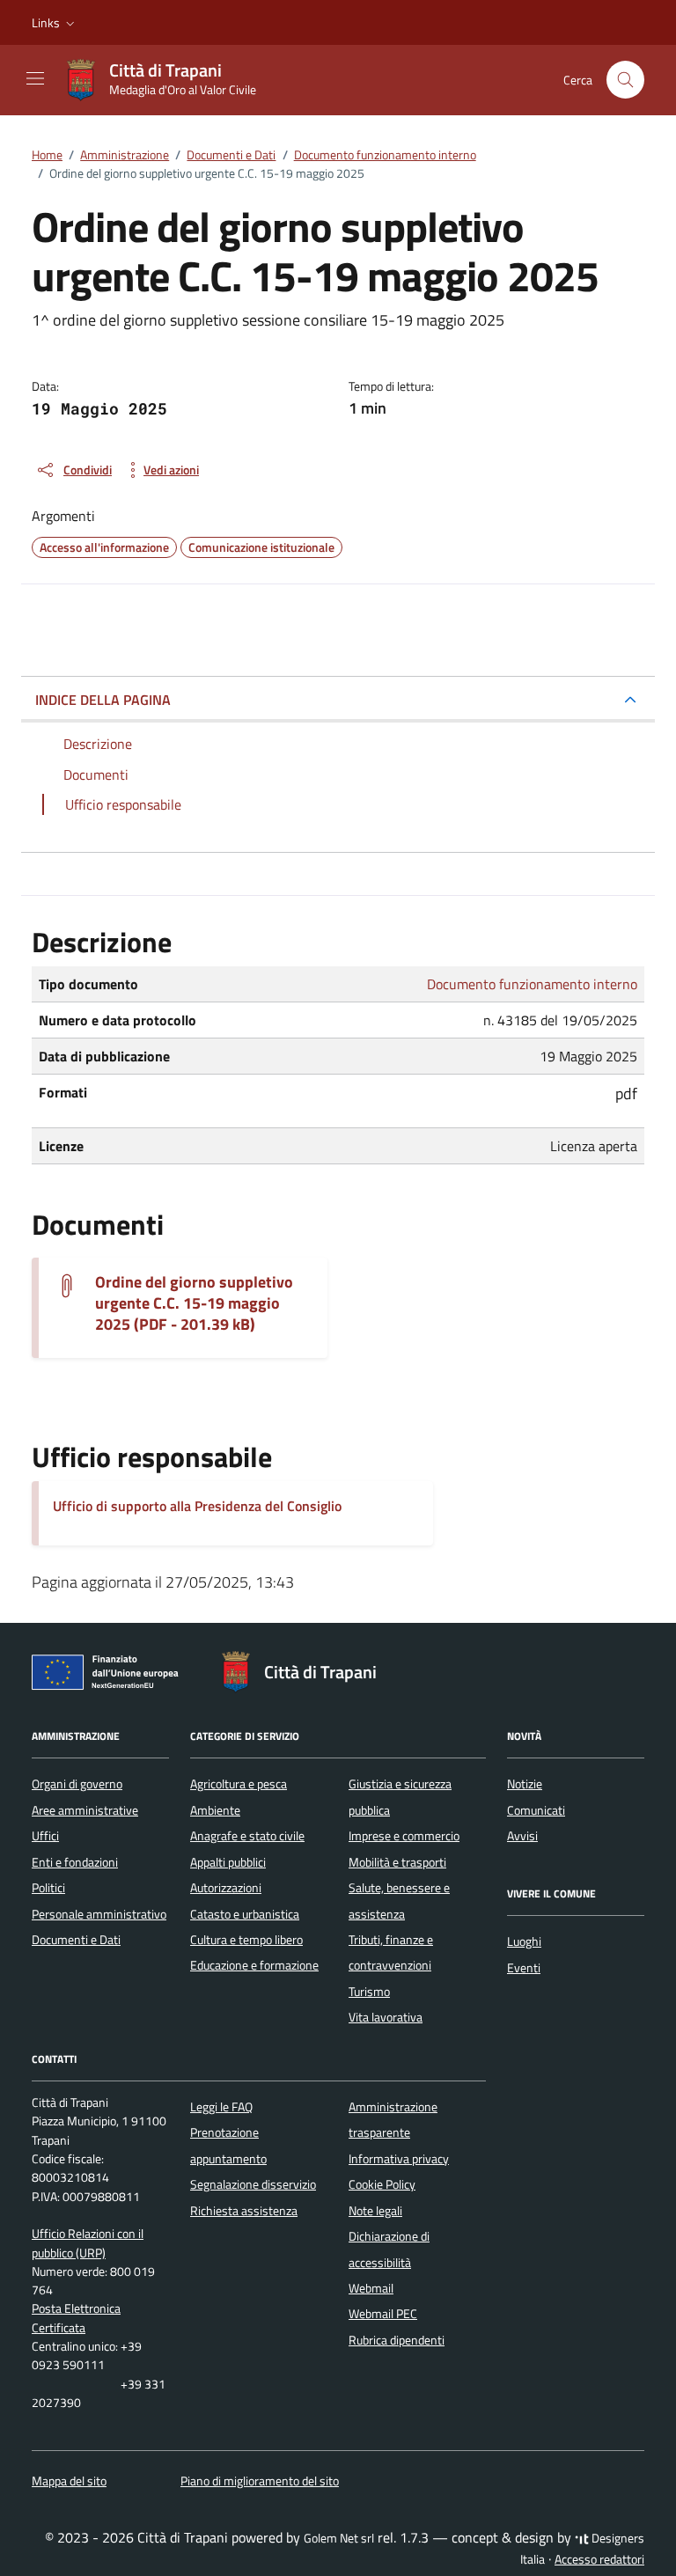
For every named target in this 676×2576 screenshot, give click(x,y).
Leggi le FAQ (221, 2107)
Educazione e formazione (254, 1965)
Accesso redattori (599, 2559)
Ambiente (215, 1810)
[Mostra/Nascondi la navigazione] (35, 78)
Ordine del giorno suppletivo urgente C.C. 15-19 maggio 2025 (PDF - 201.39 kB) (194, 1303)
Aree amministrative (85, 1810)
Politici (48, 1888)
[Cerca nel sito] (625, 80)
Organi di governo (77, 1784)
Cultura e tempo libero (246, 1940)
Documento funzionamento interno (532, 984)
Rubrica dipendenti (397, 2340)
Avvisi (522, 1836)
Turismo (369, 1992)
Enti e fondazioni (75, 1862)
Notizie (525, 1784)
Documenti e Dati (76, 1940)
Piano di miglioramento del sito (260, 2481)
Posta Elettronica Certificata (76, 2318)
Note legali (375, 2211)
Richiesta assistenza (244, 2211)
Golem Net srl (339, 2538)
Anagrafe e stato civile (247, 1836)
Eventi (524, 1968)
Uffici (45, 1836)
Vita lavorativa (386, 2017)
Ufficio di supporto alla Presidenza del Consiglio (197, 1506)
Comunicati (536, 1810)
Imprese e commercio (404, 1836)
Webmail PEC (383, 2314)
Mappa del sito (69, 2481)
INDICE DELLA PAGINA (103, 700)
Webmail (371, 2288)
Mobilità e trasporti (397, 1862)
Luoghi (524, 1941)
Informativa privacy (399, 2159)
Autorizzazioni (226, 1888)
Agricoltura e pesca (239, 1784)
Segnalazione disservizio (253, 2184)
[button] (55, 23)
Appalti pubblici (228, 1862)
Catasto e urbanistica (245, 1914)
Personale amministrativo (99, 1914)
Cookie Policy (382, 2184)
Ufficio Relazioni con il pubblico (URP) (88, 2243)
